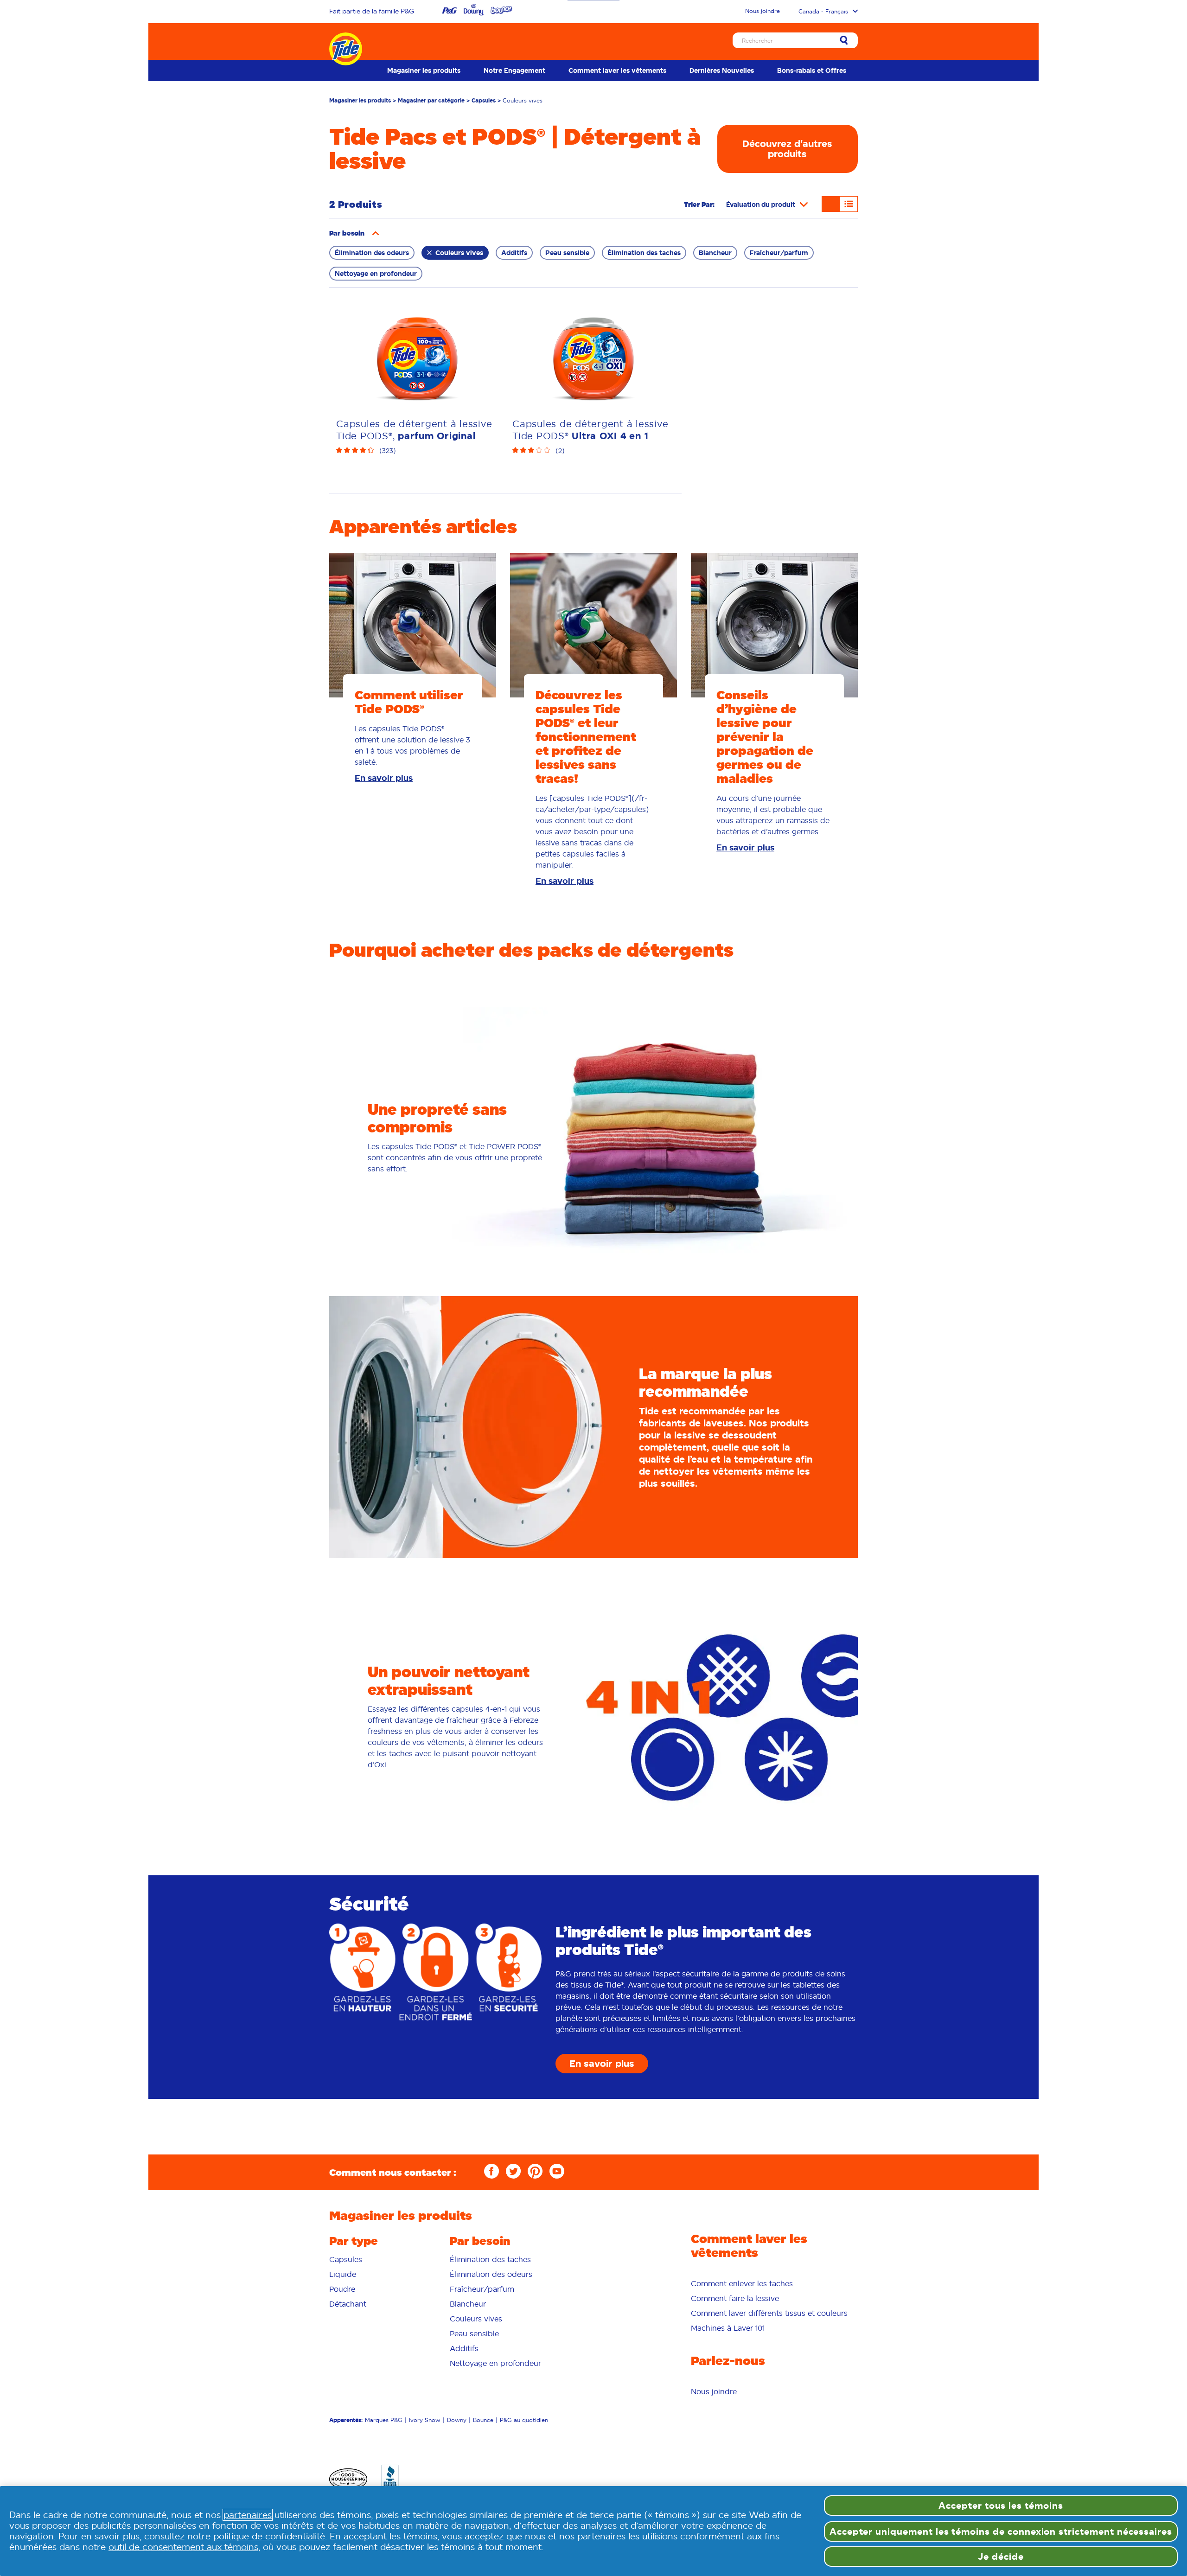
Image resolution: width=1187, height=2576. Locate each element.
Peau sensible (567, 253)
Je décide (1001, 2557)
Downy (457, 2449)
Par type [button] (354, 2269)
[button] (376, 233)
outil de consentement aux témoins (183, 2547)
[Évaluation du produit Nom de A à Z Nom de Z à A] (767, 205)
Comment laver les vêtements (617, 70)
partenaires (248, 2515)
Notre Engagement (514, 70)
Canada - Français (823, 11)
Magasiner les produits (424, 70)
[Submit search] (844, 41)
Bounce (483, 2449)
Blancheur (715, 253)
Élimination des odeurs (372, 253)
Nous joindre (763, 11)
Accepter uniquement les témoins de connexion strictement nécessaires (1001, 2531)
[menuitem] (424, 70)
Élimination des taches (644, 253)
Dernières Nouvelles (722, 70)
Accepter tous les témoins (1001, 2506)
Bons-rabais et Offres (812, 70)
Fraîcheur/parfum (779, 253)
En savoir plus (384, 807)
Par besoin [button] (480, 2269)
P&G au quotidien (524, 2449)
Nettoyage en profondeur (376, 274)
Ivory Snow (425, 2449)
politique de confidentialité (269, 2536)
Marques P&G (384, 2449)
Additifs (514, 253)
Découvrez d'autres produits (787, 149)
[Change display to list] (849, 204)
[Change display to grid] (831, 204)
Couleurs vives (459, 253)
